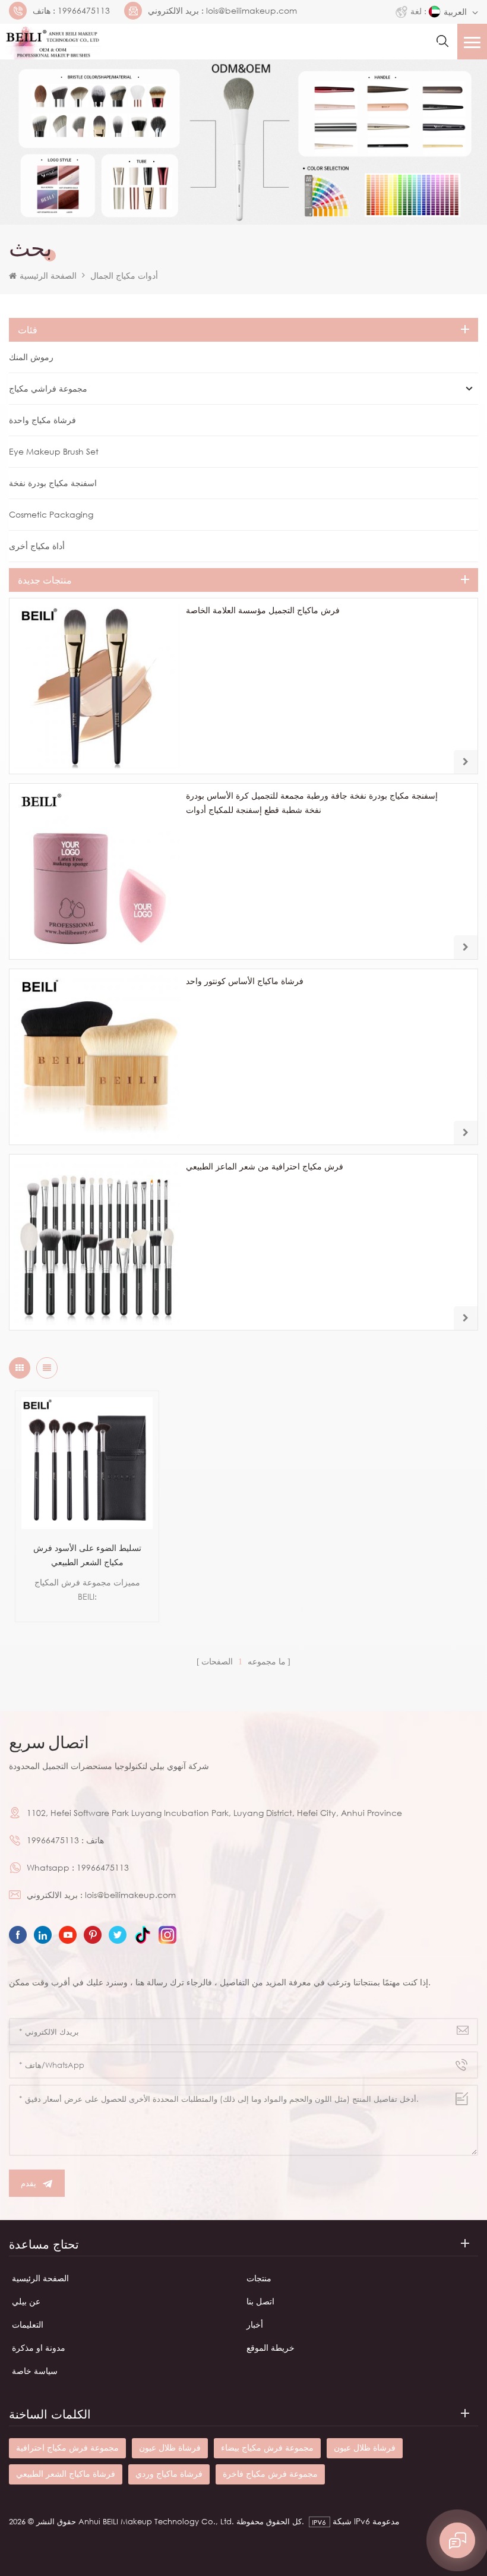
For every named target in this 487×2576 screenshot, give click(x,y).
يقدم (29, 2183)
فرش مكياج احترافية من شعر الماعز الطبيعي (265, 1166)
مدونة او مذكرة (39, 2348)
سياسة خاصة (35, 2371)
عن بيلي (26, 2301)
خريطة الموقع (271, 2348)
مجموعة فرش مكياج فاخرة (270, 2473)
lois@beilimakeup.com (252, 11)
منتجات (259, 2278)
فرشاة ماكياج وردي (169, 2473)
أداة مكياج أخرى (37, 546)
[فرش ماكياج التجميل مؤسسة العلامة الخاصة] (97, 686)
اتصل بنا (260, 2301)
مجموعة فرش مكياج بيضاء (267, 2447)
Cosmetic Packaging (51, 514)
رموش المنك (31, 357)
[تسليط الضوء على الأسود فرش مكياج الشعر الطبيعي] (87, 1463)
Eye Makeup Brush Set (54, 451)
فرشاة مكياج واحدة (42, 420)
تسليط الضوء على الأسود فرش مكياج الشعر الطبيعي (87, 1555)
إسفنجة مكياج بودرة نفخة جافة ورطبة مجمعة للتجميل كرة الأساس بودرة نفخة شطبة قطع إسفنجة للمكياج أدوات (312, 803)
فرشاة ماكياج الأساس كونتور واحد (245, 981)
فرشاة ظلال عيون (170, 2447)
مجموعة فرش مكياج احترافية (67, 2447)
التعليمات (28, 2324)
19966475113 (84, 11)
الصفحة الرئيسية (48, 275)
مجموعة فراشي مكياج (48, 388)
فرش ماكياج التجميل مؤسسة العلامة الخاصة (263, 610)
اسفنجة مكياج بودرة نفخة (53, 483)
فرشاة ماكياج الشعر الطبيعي (66, 2473)
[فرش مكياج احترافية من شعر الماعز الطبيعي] (97, 1242)
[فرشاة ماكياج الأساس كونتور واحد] (97, 1057)
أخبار (255, 2324)
